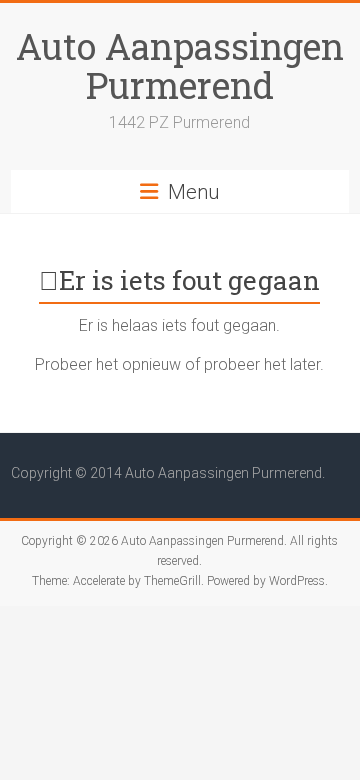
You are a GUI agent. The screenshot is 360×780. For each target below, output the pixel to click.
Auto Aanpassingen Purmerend (180, 65)
